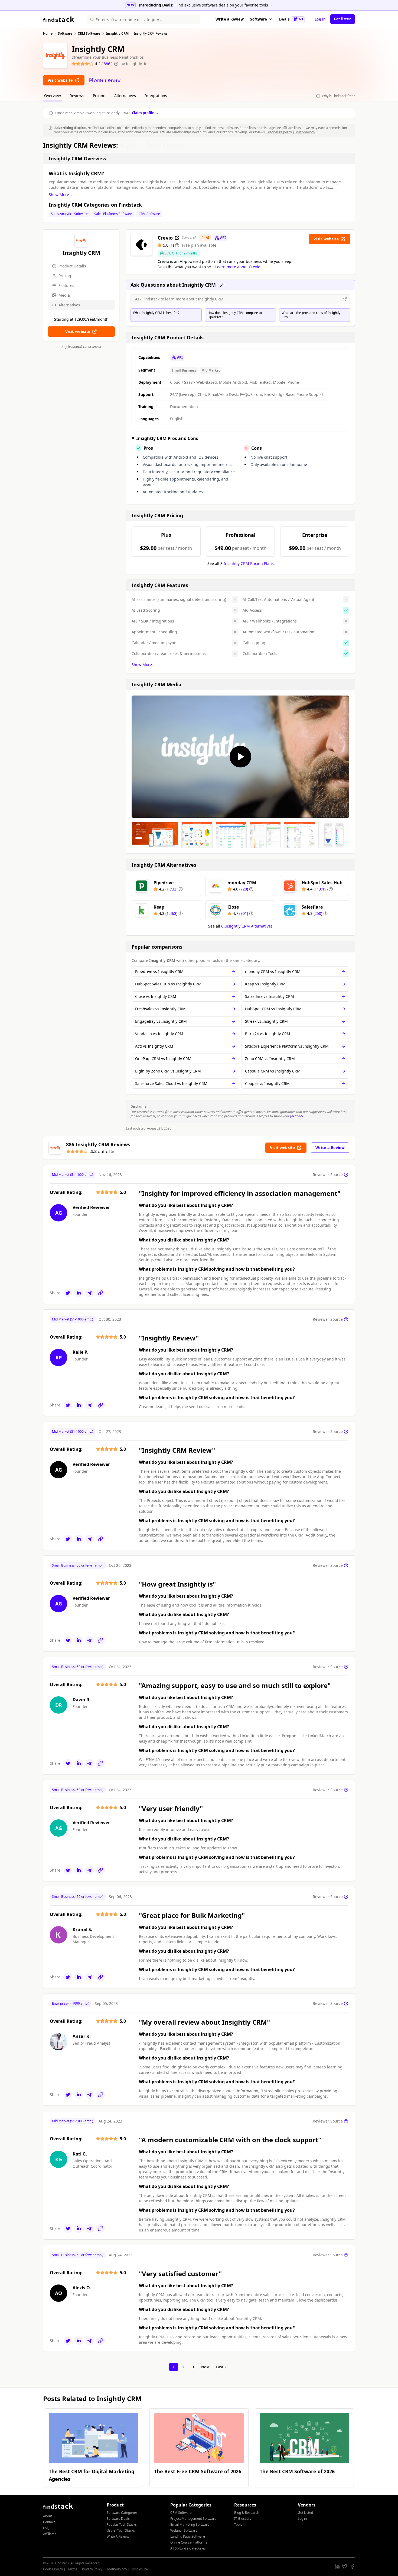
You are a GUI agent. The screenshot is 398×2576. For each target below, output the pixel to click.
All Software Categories (188, 2548)
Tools (238, 2524)
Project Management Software (193, 2519)
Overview (53, 96)
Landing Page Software (188, 2536)
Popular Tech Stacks (122, 2524)
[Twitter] (68, 1293)
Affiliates (50, 2534)
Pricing (99, 96)
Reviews (77, 96)
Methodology (305, 132)
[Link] (100, 1293)
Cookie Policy (53, 2569)
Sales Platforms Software (113, 214)
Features (66, 285)
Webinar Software (184, 2530)
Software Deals (118, 2519)
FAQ (46, 2528)
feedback (297, 1116)
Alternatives (125, 96)
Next (205, 2367)
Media (64, 295)
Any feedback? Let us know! (81, 347)
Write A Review (118, 2536)
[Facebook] (352, 2566)
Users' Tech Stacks (121, 2530)
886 (107, 64)
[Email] (90, 1293)
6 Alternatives (247, 926)
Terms (72, 2569)
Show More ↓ (60, 195)
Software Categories (122, 2513)
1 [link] (174, 2367)
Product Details (72, 266)
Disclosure (140, 2569)
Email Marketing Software (190, 2524)
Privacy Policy (92, 2569)
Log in (320, 19)
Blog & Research (247, 2513)
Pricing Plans (249, 563)
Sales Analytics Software (69, 214)
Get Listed (305, 2513)
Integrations (156, 96)
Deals (291, 19)
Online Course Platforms (189, 2542)
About (48, 2516)
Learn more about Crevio (238, 267)
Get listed (343, 19)
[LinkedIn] (79, 1293)
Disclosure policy (279, 132)
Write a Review (230, 19)
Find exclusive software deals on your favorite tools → (224, 5)
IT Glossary (243, 2519)
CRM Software (149, 214)
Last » (221, 2367)
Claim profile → (145, 113)
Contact (49, 2522)
